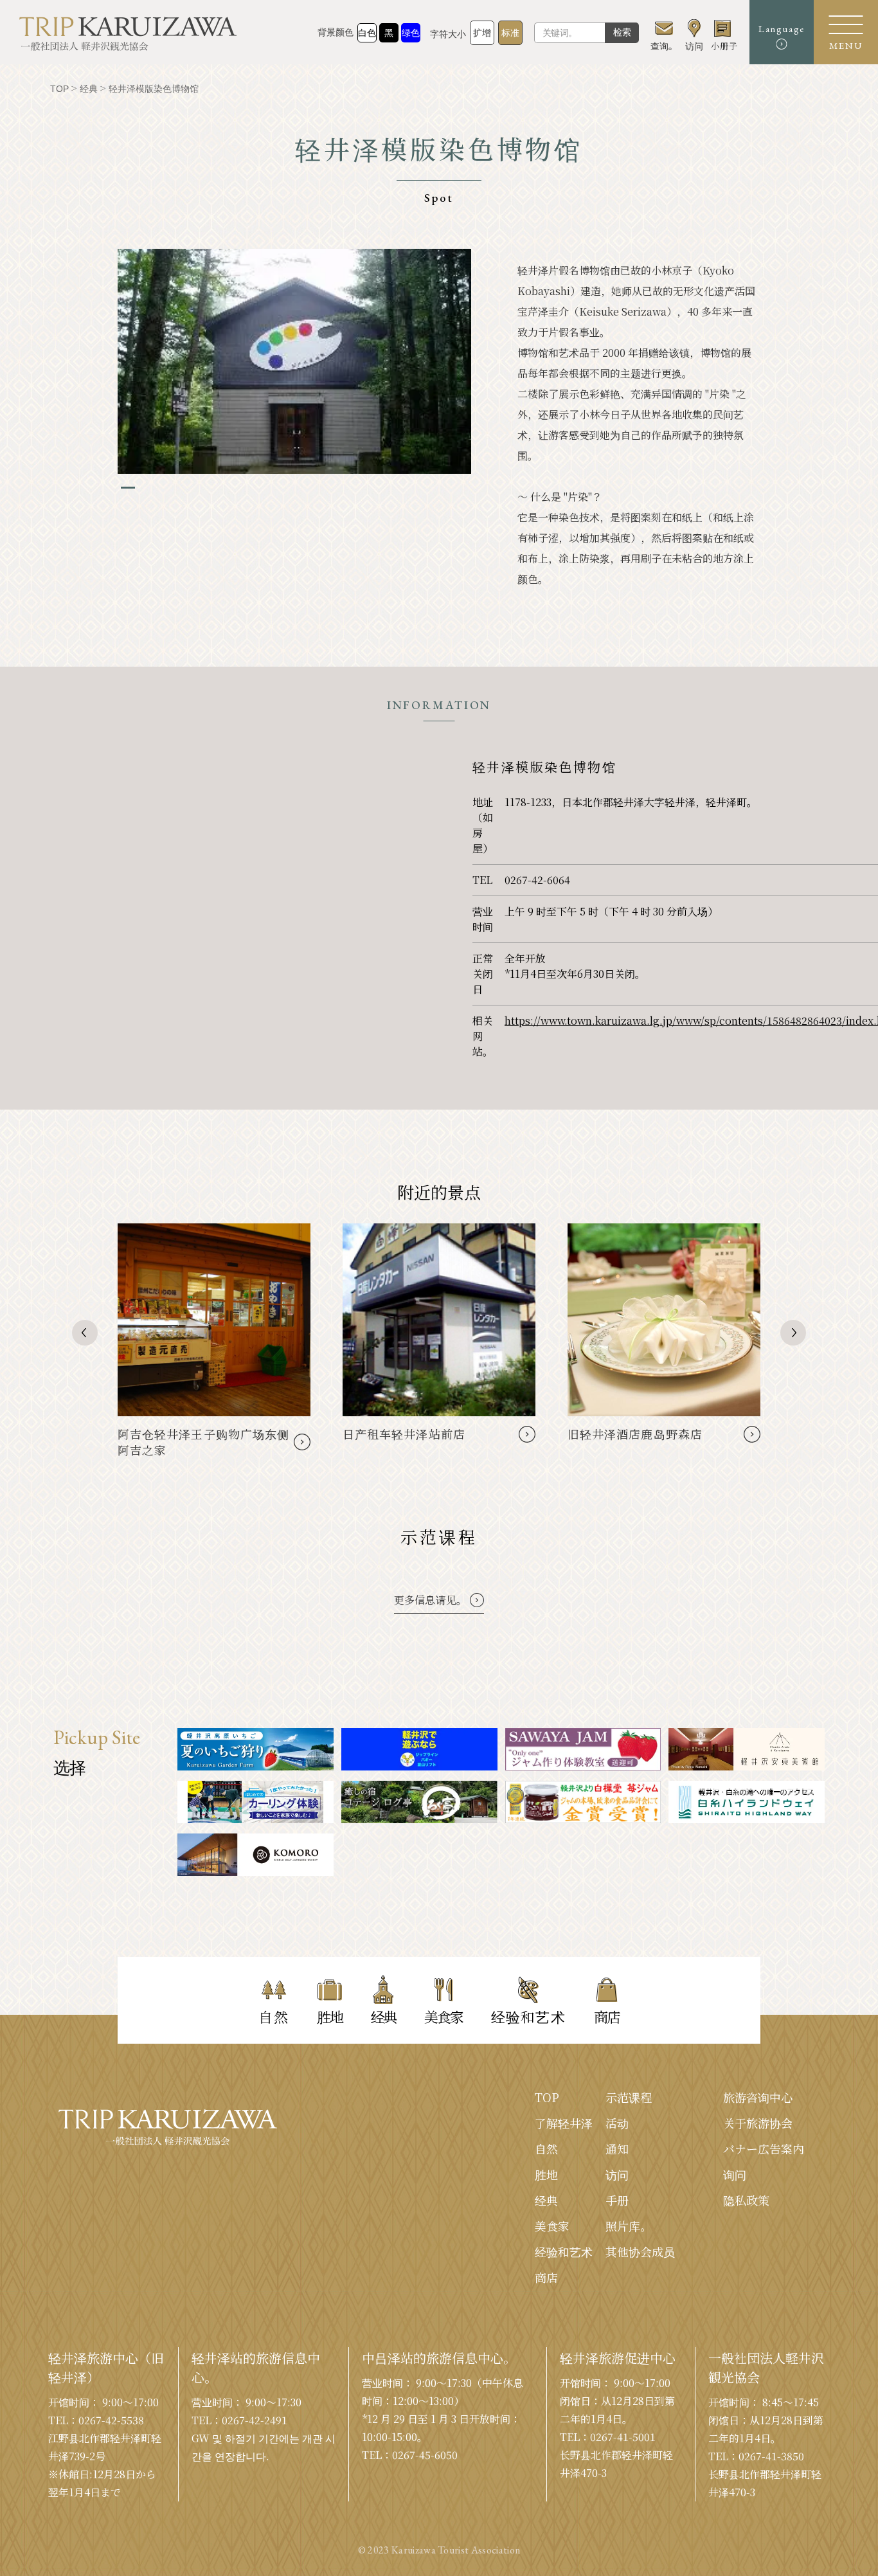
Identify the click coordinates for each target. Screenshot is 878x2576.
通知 (617, 2148)
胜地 (546, 2174)
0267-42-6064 (537, 880)
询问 (735, 2174)
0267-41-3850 (771, 2456)
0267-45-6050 (425, 2455)
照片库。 (629, 2226)
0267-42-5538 (111, 2420)
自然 (546, 2148)
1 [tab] (128, 488)
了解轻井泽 (564, 2123)
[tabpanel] (294, 361)
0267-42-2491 (255, 2420)
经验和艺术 (564, 2251)
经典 (546, 2200)
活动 (617, 2123)
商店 (546, 2277)
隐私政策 (746, 2200)
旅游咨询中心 (758, 2097)
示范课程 (629, 2097)
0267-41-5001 (623, 2437)
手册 (617, 2200)
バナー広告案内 (764, 2148)
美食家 (552, 2226)
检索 (622, 32)
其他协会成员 (640, 2251)
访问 (617, 2174)
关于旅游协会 (758, 2123)
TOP (547, 2097)
